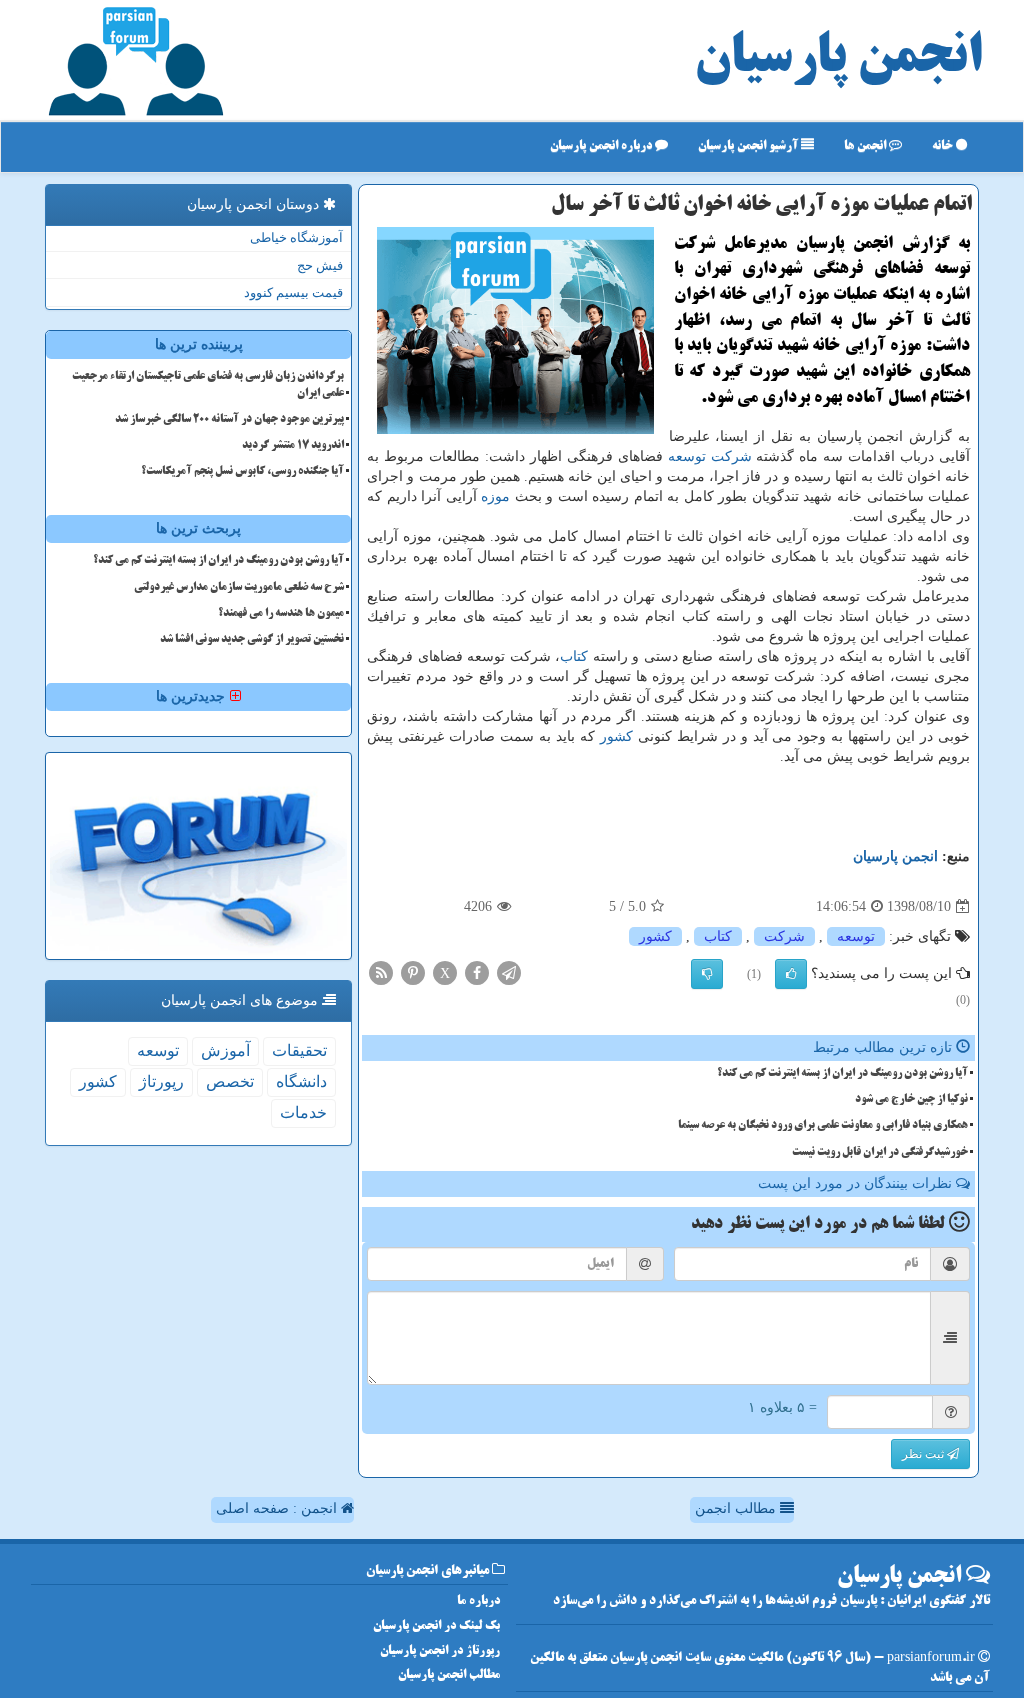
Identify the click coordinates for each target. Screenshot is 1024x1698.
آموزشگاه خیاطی (296, 237)
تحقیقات (299, 1050)
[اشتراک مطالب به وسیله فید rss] (381, 972)
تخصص (230, 1081)
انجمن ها (866, 146)
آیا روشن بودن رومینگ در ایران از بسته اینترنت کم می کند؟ (842, 1074)
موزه (495, 496)
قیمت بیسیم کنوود (293, 292)
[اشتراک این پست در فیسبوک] (477, 972)
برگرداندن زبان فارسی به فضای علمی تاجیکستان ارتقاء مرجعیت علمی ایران (208, 385)
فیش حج (320, 265)
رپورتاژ (161, 1081)
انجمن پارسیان (838, 60)
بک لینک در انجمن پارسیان (436, 1626)
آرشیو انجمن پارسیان (749, 146)
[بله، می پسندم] (791, 974)
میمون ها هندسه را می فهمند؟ (281, 614)
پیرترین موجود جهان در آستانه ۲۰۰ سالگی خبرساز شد (229, 420)
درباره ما (478, 1601)
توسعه (687, 456)
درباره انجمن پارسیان (602, 146)
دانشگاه (301, 1081)
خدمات (303, 1112)
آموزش (225, 1050)
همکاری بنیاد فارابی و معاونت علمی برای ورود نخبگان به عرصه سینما (823, 1126)
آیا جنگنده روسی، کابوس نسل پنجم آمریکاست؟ (242, 472)
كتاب (574, 656)
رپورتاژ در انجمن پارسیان (440, 1651)
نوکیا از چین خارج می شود (911, 1100)
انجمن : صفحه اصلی (278, 1508)
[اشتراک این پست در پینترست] (413, 972)
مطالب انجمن (737, 1508)
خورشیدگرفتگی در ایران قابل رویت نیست (880, 1153)
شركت (731, 456)
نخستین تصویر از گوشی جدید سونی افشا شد (252, 640)
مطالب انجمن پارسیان (449, 1675)
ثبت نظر (924, 1454)
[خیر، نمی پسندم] (707, 974)
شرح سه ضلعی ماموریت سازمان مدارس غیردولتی (239, 588)
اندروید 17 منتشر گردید (293, 446)
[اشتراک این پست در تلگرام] (509, 972)
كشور (616, 736)
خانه (944, 146)
